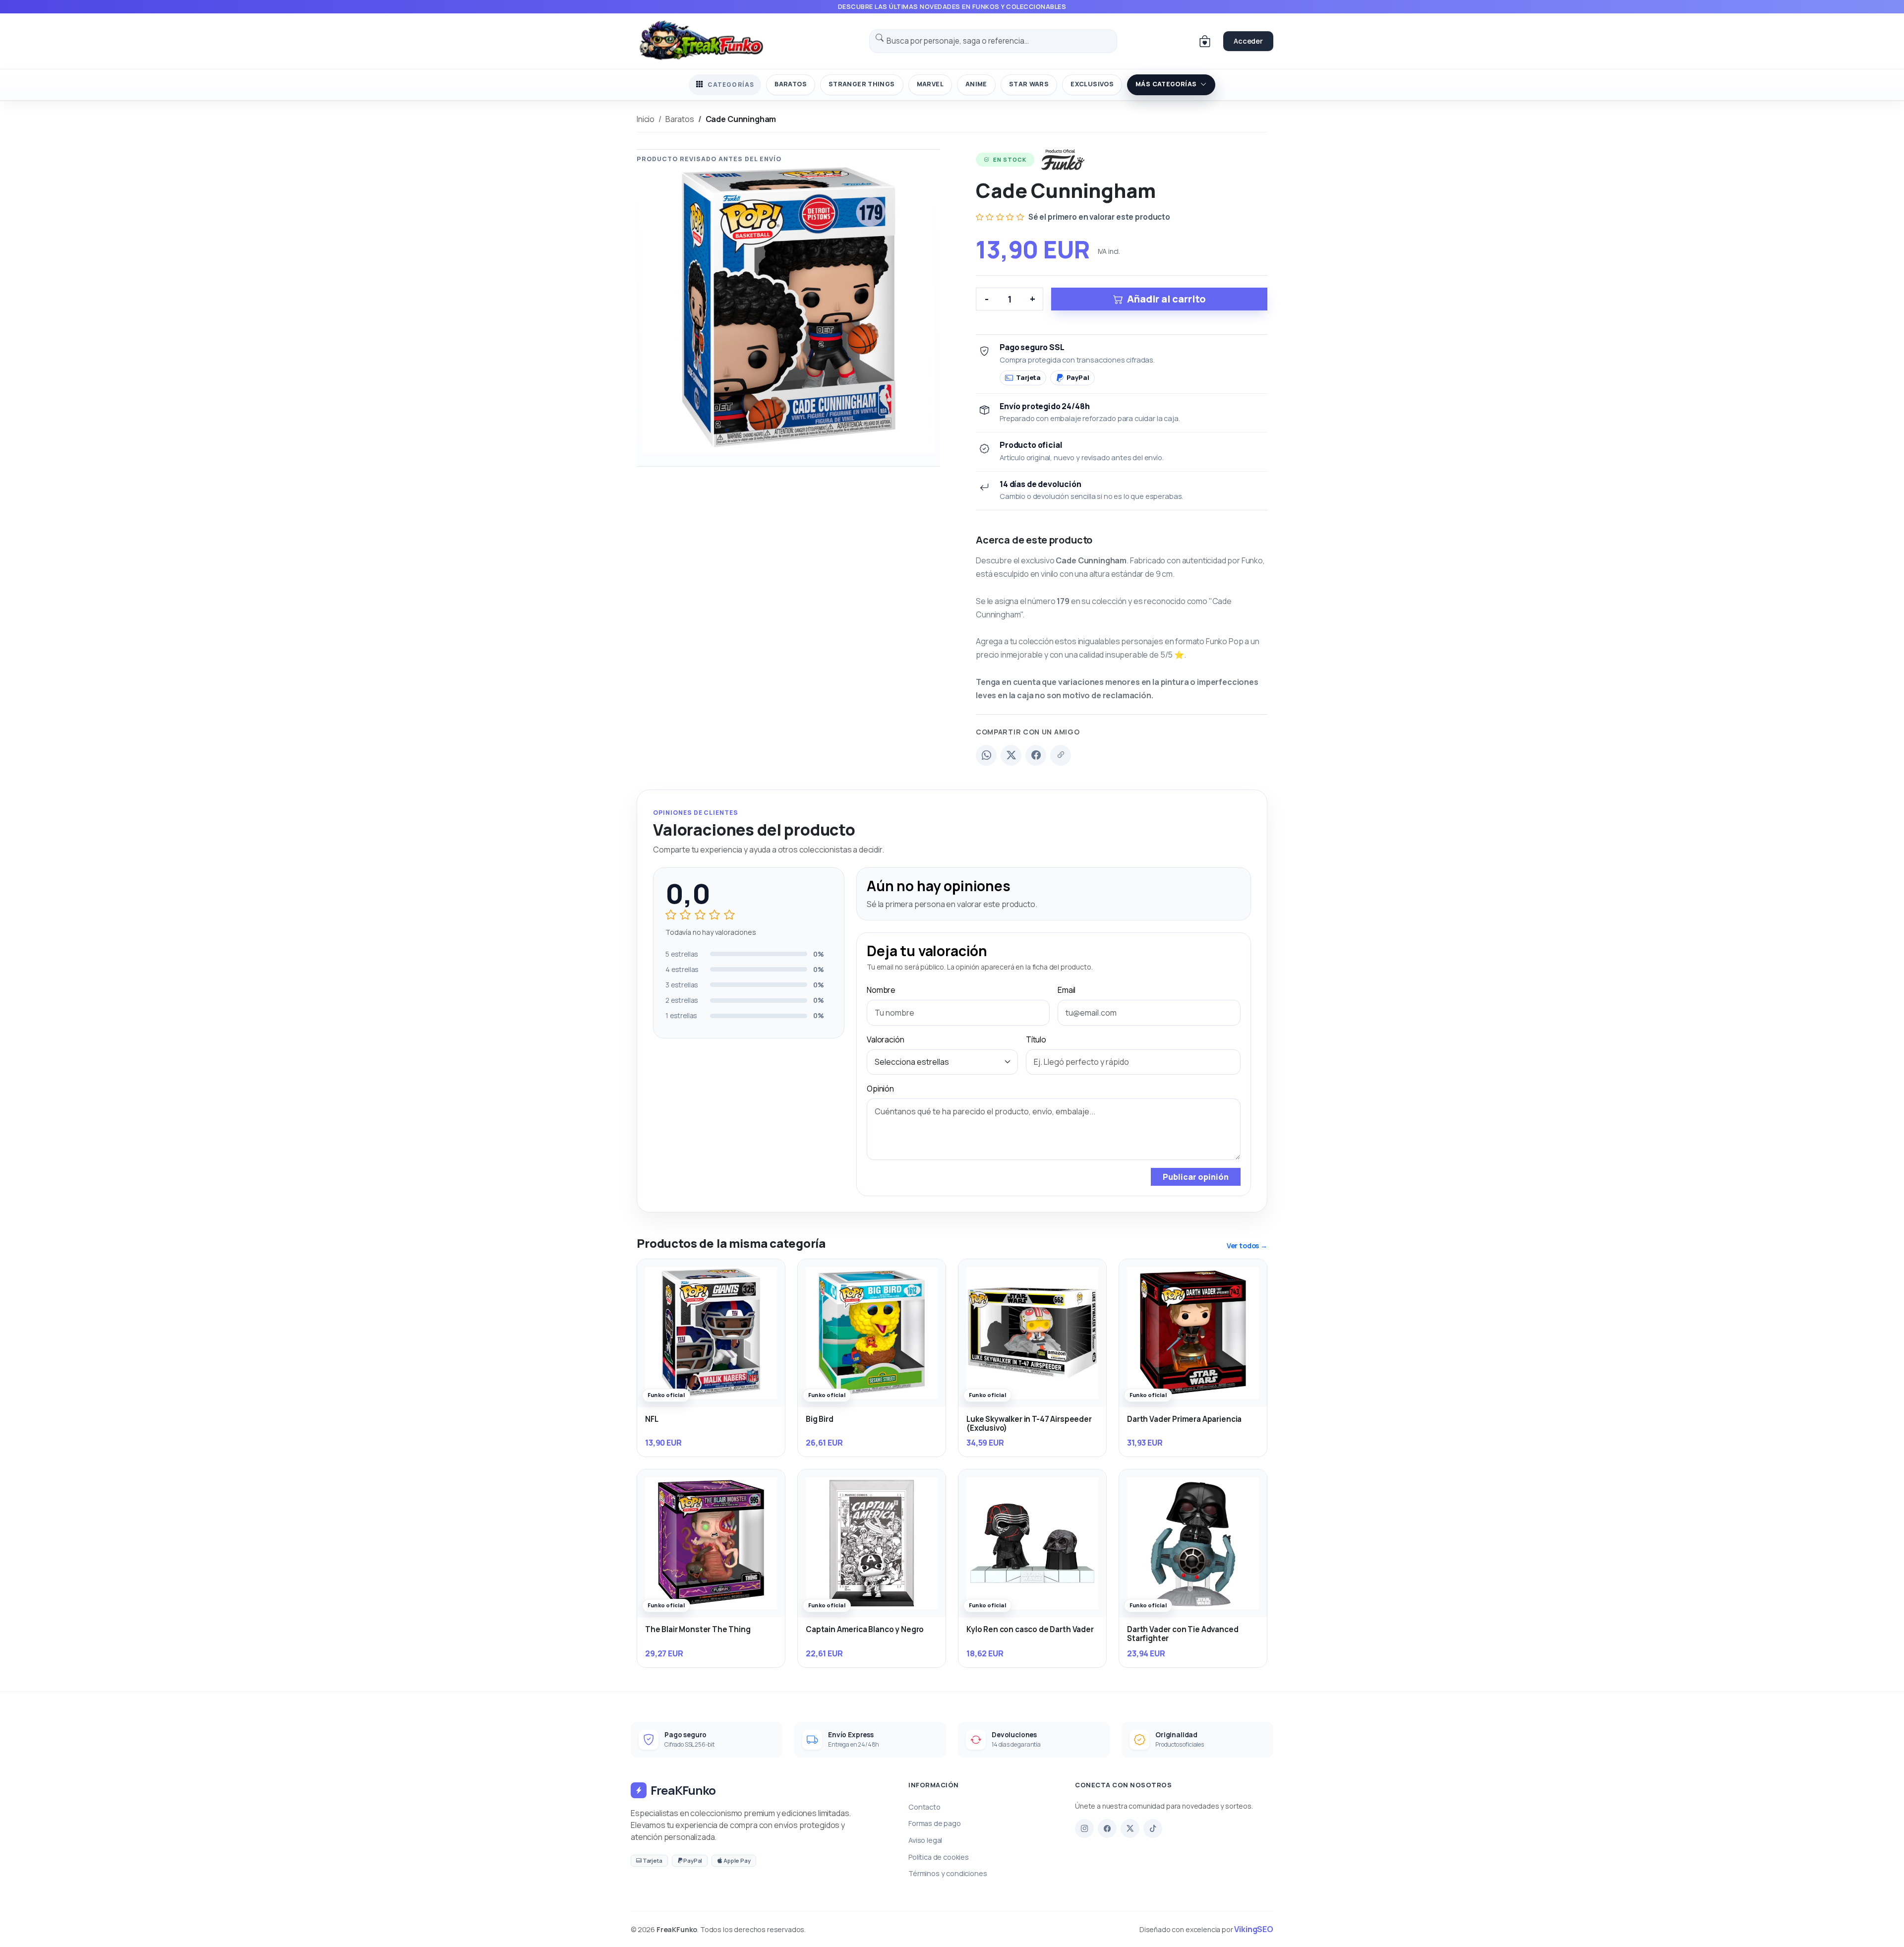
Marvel (930, 84)
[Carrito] (1205, 41)
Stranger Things (862, 84)
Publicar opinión (1196, 1177)
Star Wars (1029, 84)
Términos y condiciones (948, 1873)
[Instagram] (1084, 1828)
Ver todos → (1247, 1246)
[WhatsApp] (986, 755)
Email (1067, 990)
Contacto (924, 1807)
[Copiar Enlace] (1061, 755)
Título (1036, 1039)
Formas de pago (935, 1823)
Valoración (885, 1039)
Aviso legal (925, 1840)
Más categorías (1166, 84)
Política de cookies (939, 1857)
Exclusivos (1092, 84)
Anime (976, 84)
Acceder (1248, 41)
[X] (1130, 1828)
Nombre (881, 990)
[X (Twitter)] (1011, 755)
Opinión (880, 1089)
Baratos (791, 84)
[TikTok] (1153, 1828)
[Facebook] (1036, 755)
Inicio (646, 119)
